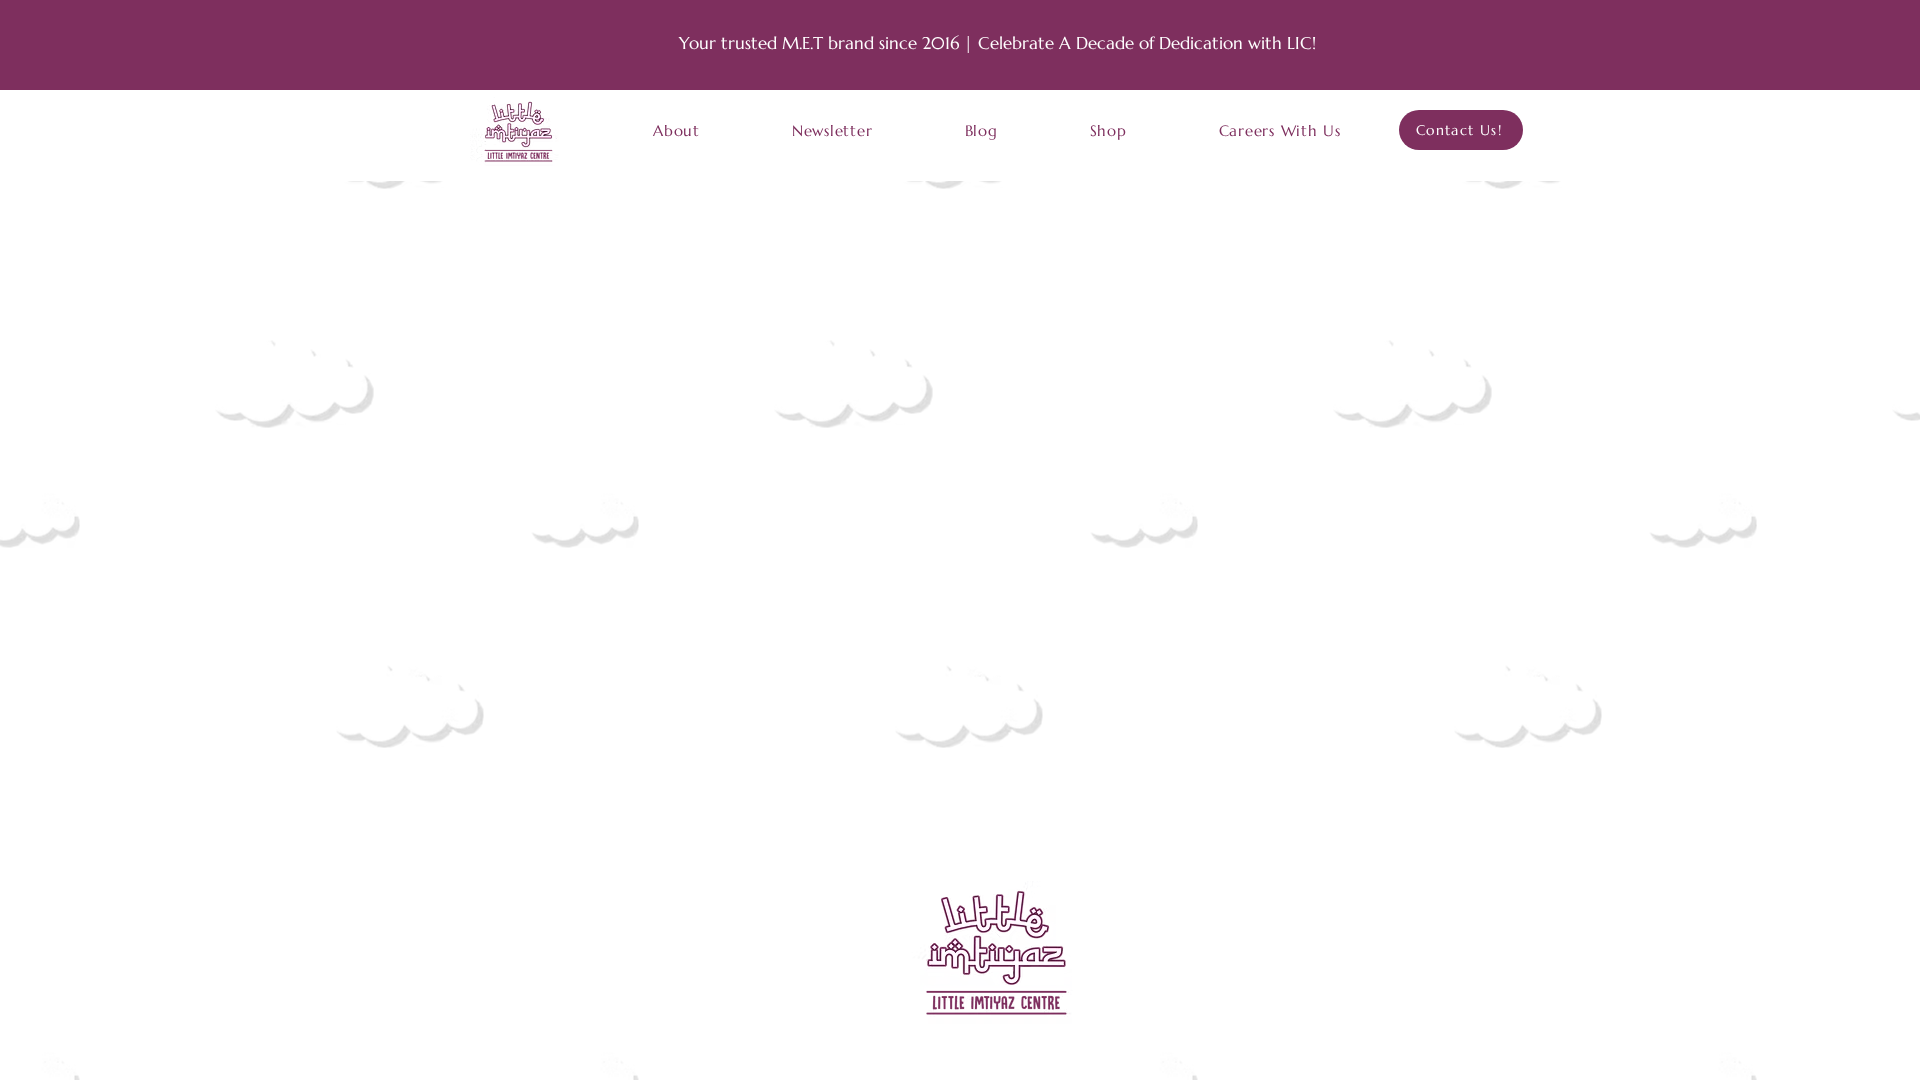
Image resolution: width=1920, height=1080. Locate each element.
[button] (676, 130)
